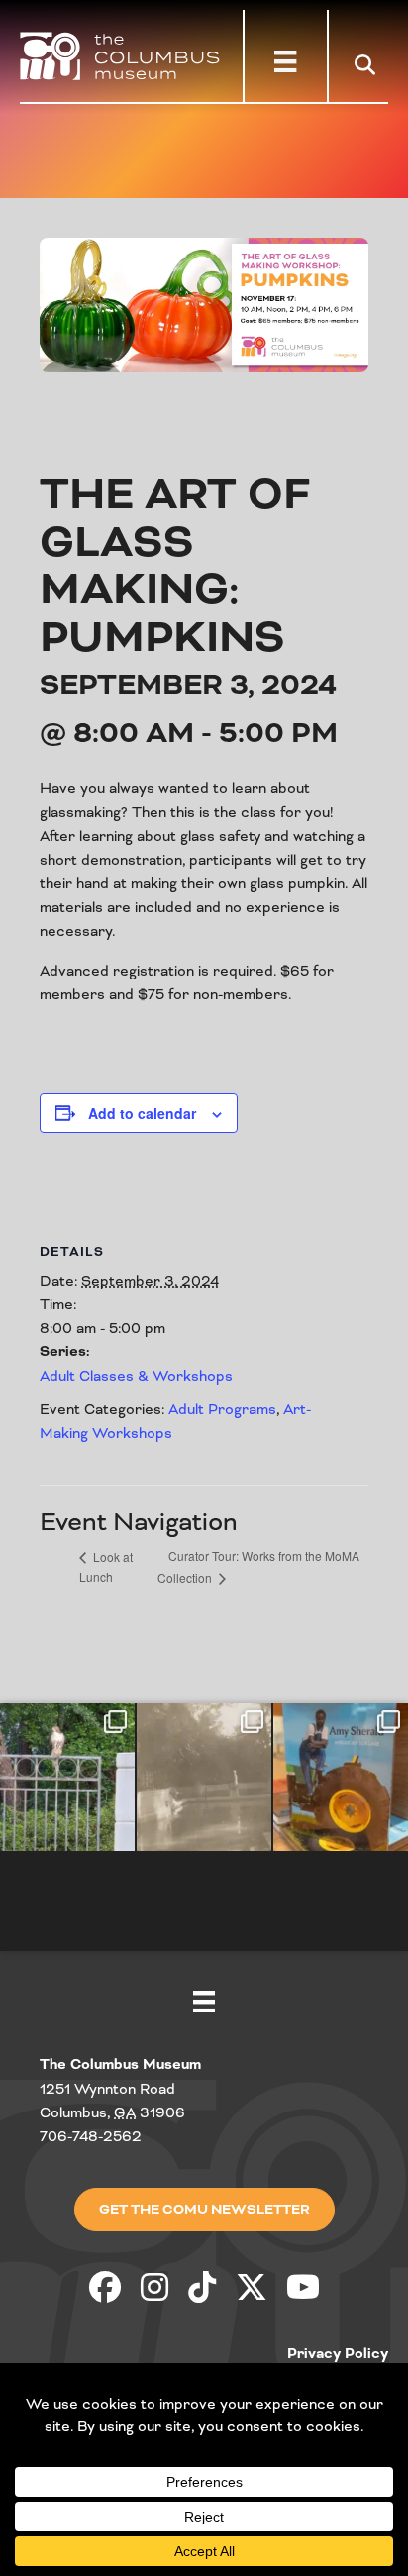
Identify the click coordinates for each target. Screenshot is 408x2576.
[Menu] (285, 61)
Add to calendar (142, 1113)
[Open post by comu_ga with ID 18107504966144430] (67, 1777)
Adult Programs (222, 1409)
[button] (369, 64)
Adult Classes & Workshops (136, 1376)
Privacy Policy (338, 2354)
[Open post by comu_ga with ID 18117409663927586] (341, 1777)
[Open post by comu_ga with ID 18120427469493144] (204, 1777)
